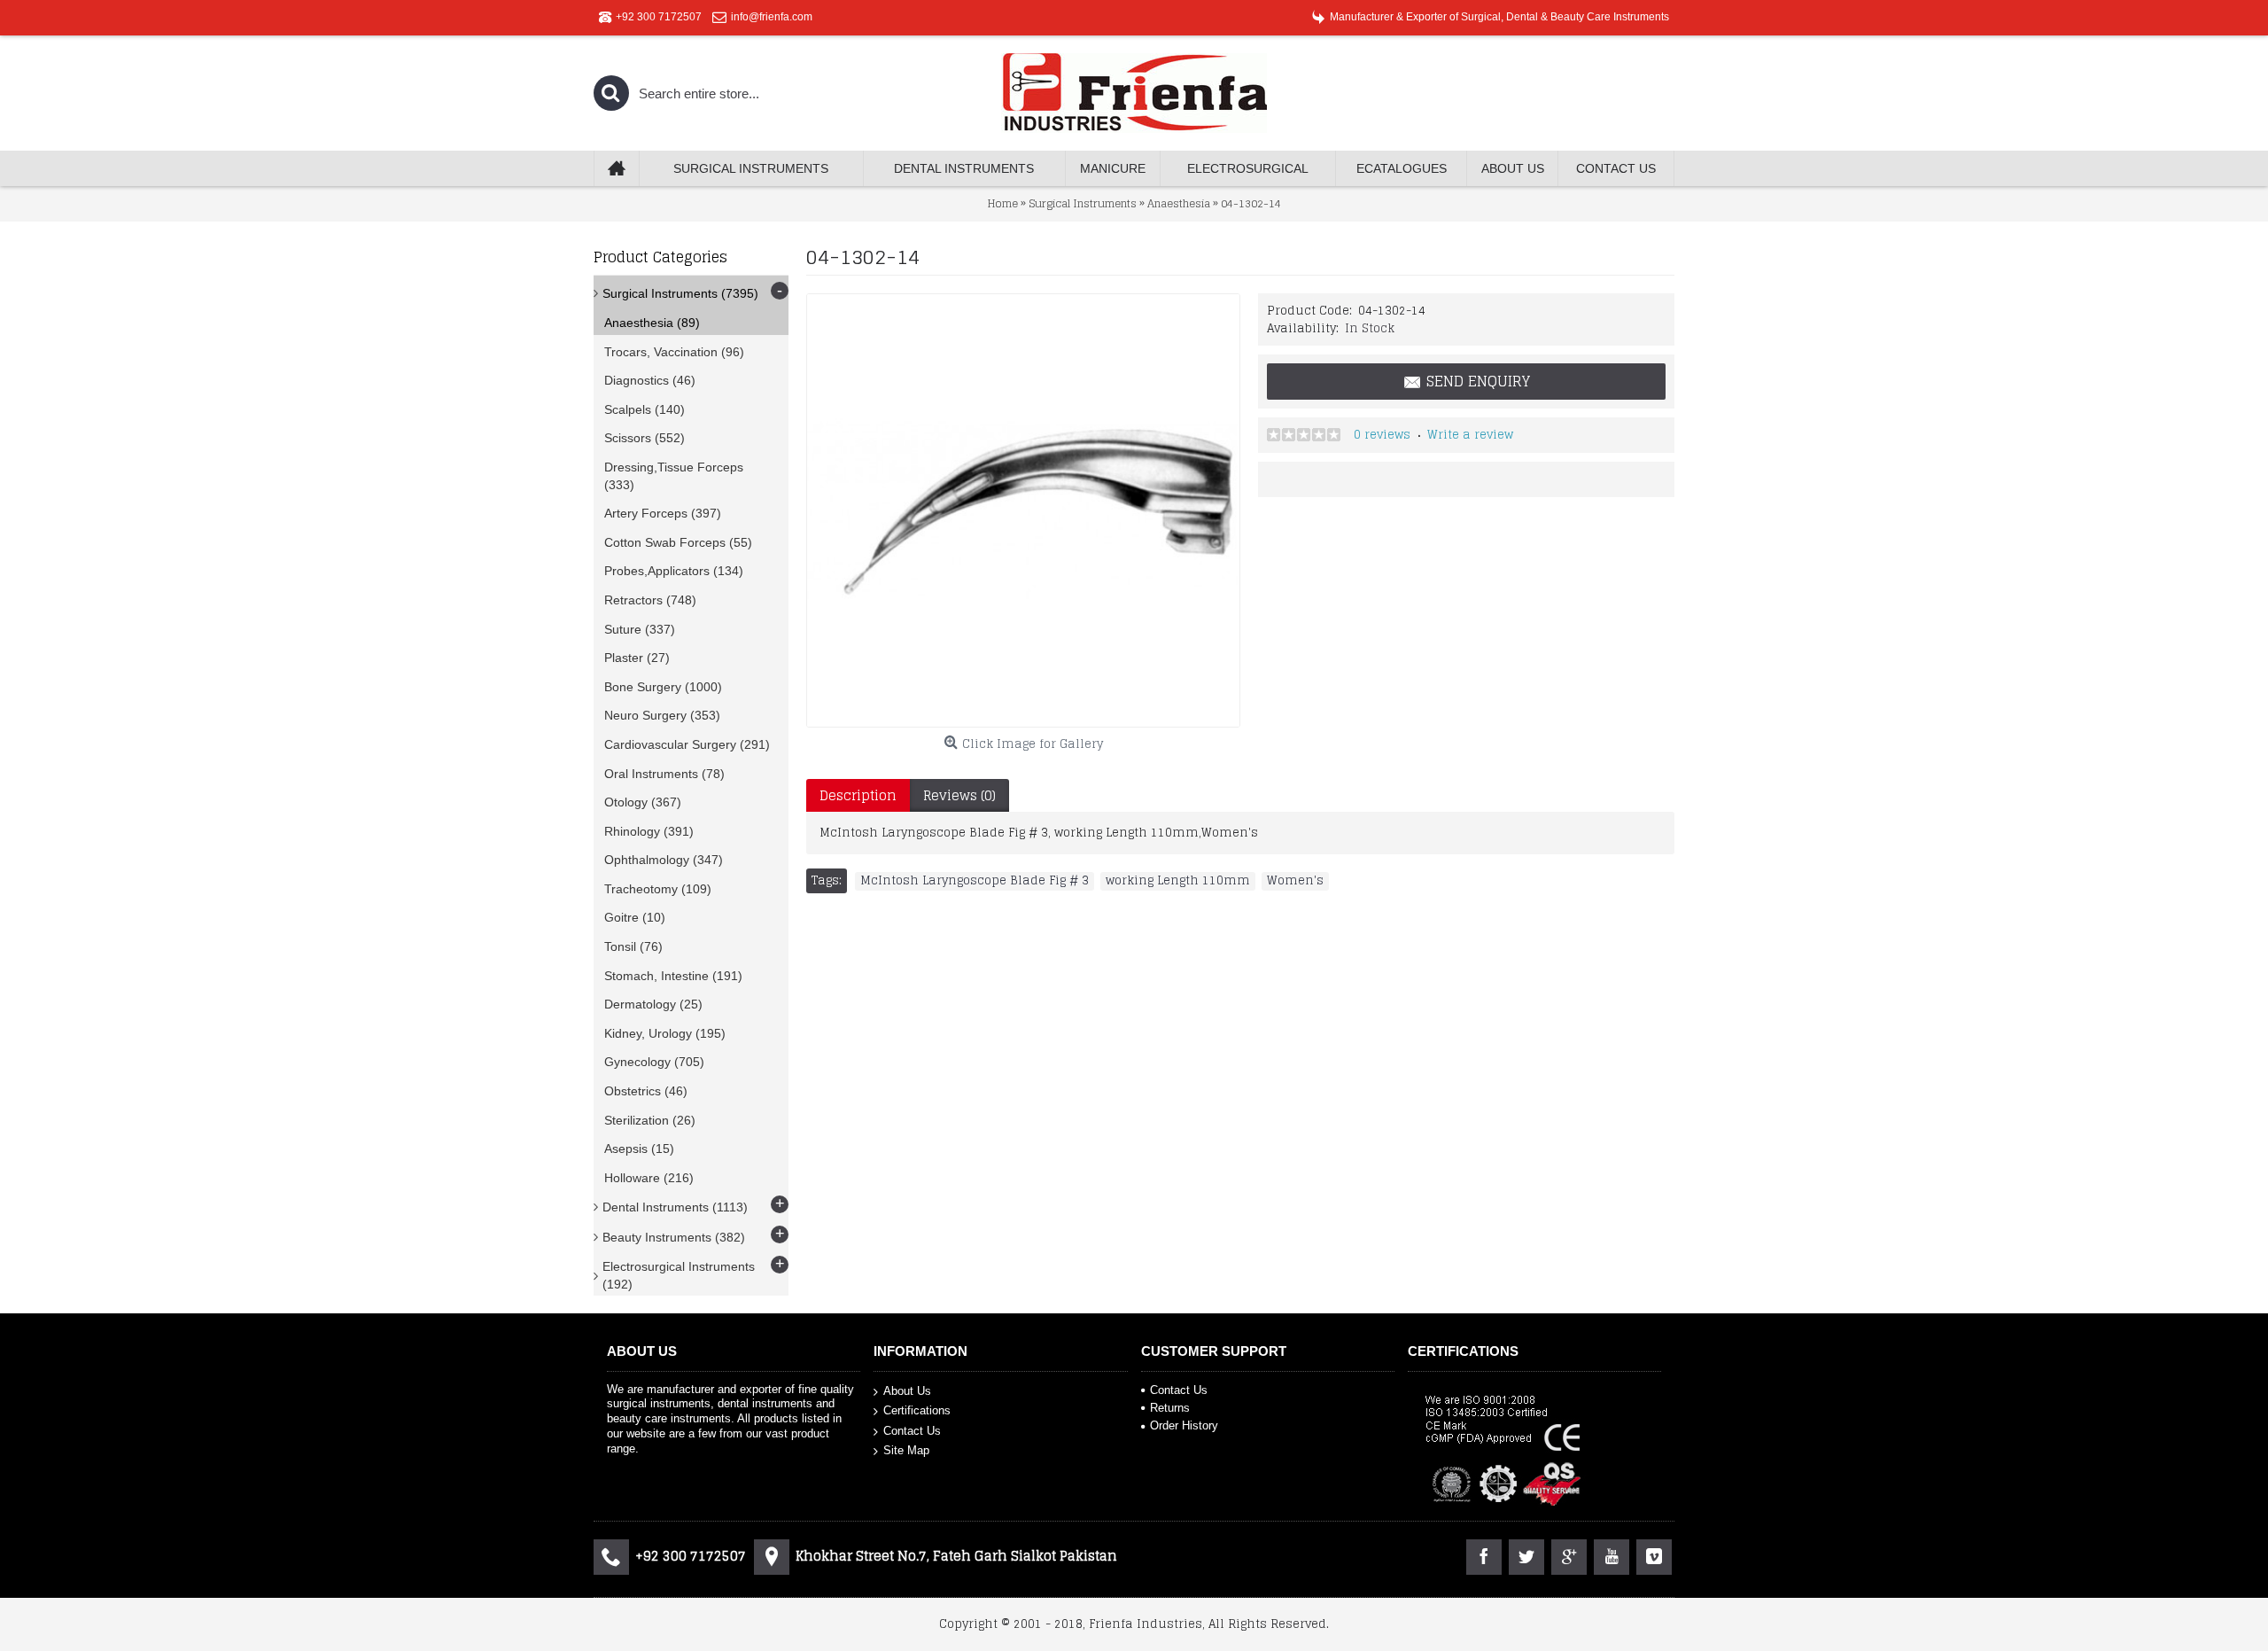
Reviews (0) (959, 795)
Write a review (1470, 435)
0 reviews (1382, 435)
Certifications (917, 1410)
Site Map (906, 1450)
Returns (1170, 1408)
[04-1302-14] (1023, 510)
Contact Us (912, 1431)
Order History (1184, 1425)
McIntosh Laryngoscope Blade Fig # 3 (975, 881)
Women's (1295, 881)
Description (858, 795)
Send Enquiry (1478, 381)
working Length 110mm (1178, 881)
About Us (907, 1390)
